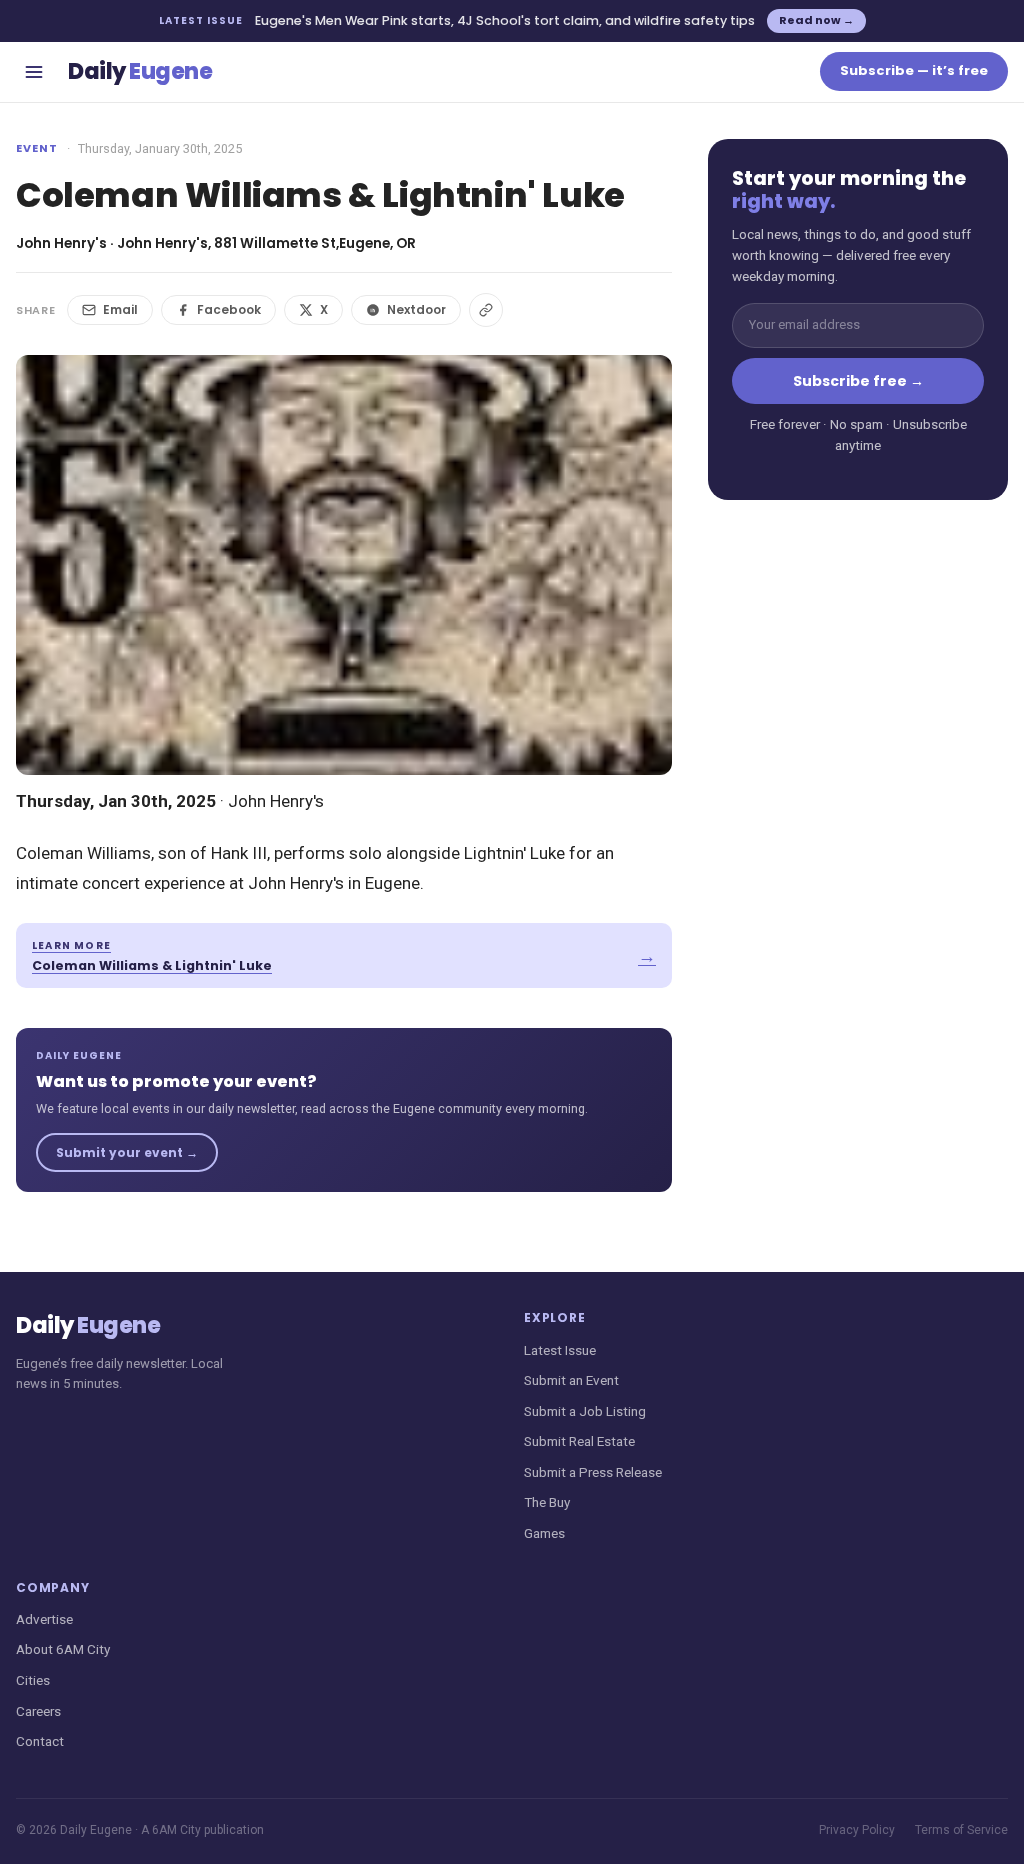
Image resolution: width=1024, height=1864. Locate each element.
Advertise (44, 1619)
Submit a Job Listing (585, 1411)
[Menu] (34, 72)
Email (120, 309)
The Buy (547, 1502)
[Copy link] (486, 310)
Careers (38, 1711)
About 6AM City (63, 1649)
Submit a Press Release (593, 1472)
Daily (140, 71)
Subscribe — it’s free (914, 70)
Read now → (816, 20)
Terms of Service (961, 1830)
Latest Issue (560, 1350)
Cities (33, 1680)
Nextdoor (416, 309)
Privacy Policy (857, 1830)
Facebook (229, 309)
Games (544, 1533)
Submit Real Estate (579, 1441)
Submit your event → (127, 1152)
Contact (40, 1741)
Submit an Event (571, 1380)
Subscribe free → (858, 381)
